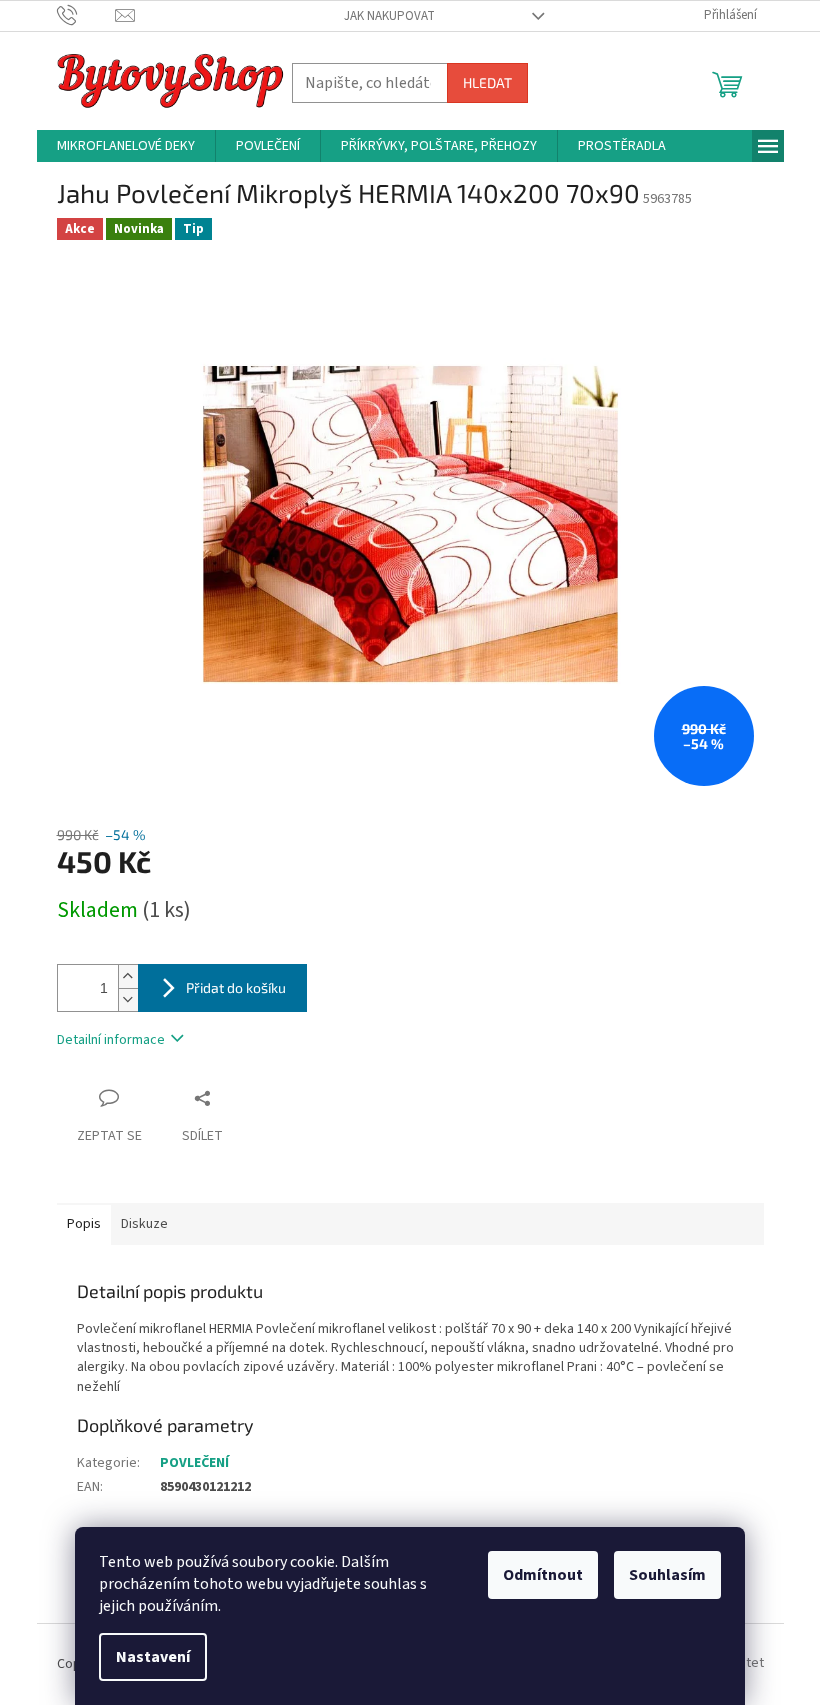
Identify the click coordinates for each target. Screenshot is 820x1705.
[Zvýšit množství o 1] (128, 976)
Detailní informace (111, 1040)
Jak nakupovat (389, 16)
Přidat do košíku (236, 987)
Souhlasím (667, 1575)
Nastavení (153, 1657)
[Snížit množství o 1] (128, 999)
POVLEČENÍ (194, 1463)
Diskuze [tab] (144, 1224)
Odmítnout (543, 1575)
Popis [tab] (84, 1224)
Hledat (487, 82)
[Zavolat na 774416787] (86, 15)
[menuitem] (126, 146)
